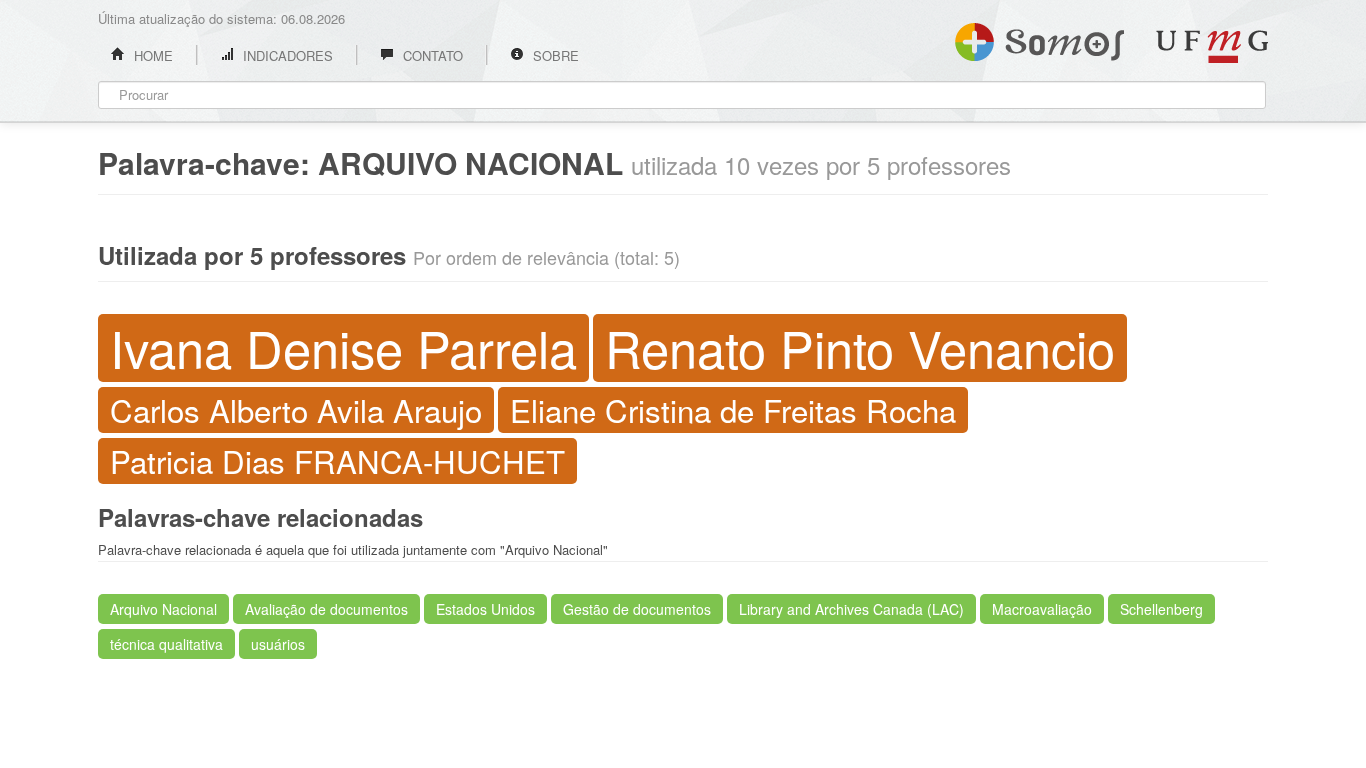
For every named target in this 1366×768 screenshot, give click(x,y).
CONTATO (431, 55)
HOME (151, 55)
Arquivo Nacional (163, 609)
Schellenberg (1161, 609)
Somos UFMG (1039, 38)
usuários (278, 644)
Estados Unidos (485, 609)
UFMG (1212, 46)
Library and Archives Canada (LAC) (851, 609)
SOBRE (554, 55)
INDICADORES (286, 55)
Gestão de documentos (637, 609)
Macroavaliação (1042, 609)
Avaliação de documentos (326, 609)
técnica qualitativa (166, 644)
